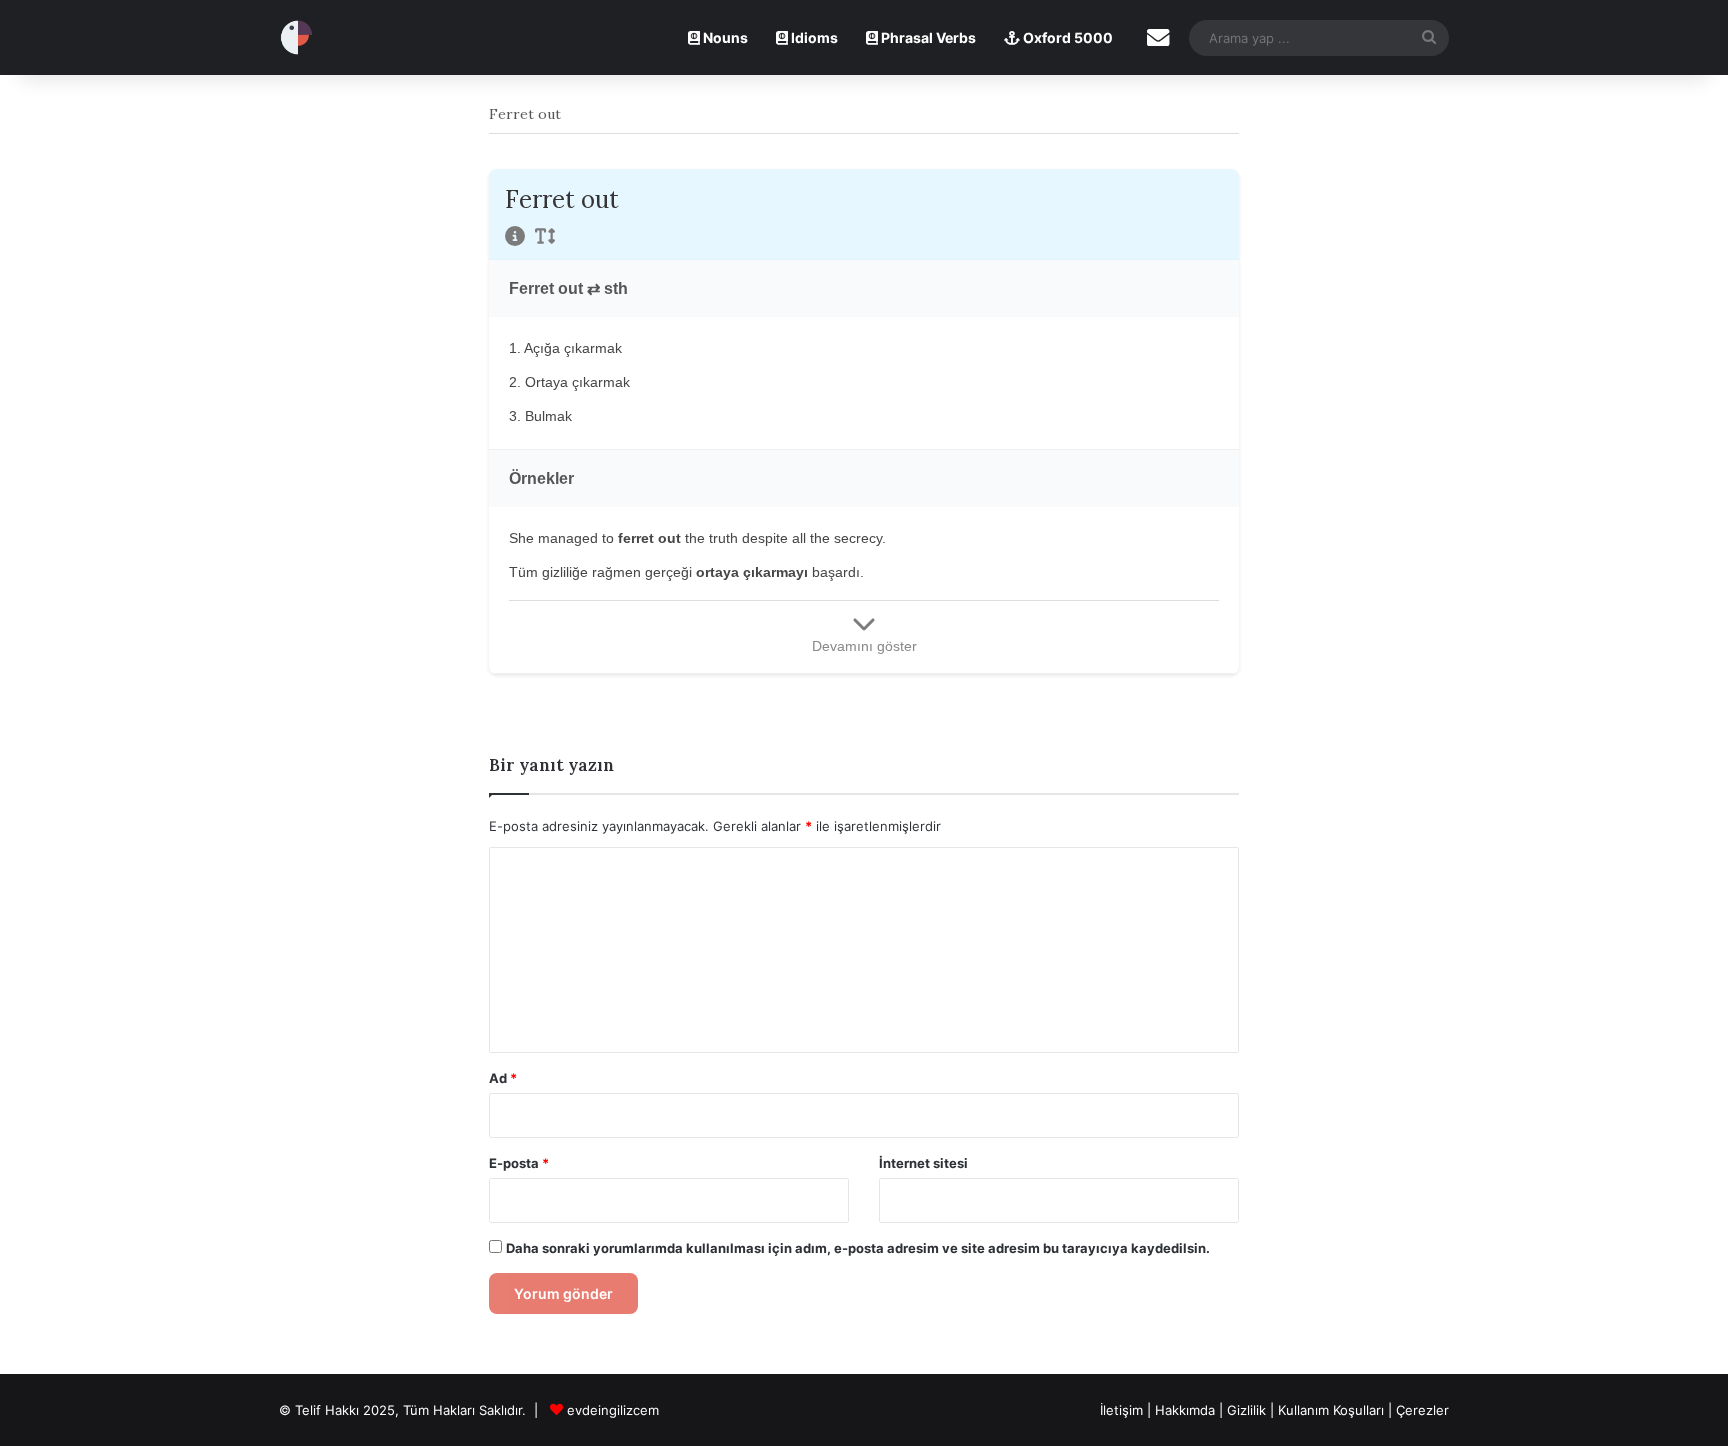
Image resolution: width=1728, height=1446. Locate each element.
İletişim (1121, 1410)
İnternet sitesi (923, 1163)
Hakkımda (1187, 1410)
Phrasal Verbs (927, 37)
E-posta (519, 1163)
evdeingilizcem (613, 1410)
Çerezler (1422, 1410)
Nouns (724, 37)
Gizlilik (1248, 1410)
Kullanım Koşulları (1331, 1410)
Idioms (813, 37)
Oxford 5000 (1066, 37)
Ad (503, 1078)
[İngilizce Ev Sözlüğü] (296, 37)
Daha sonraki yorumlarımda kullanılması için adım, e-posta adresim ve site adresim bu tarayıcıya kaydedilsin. (858, 1248)
